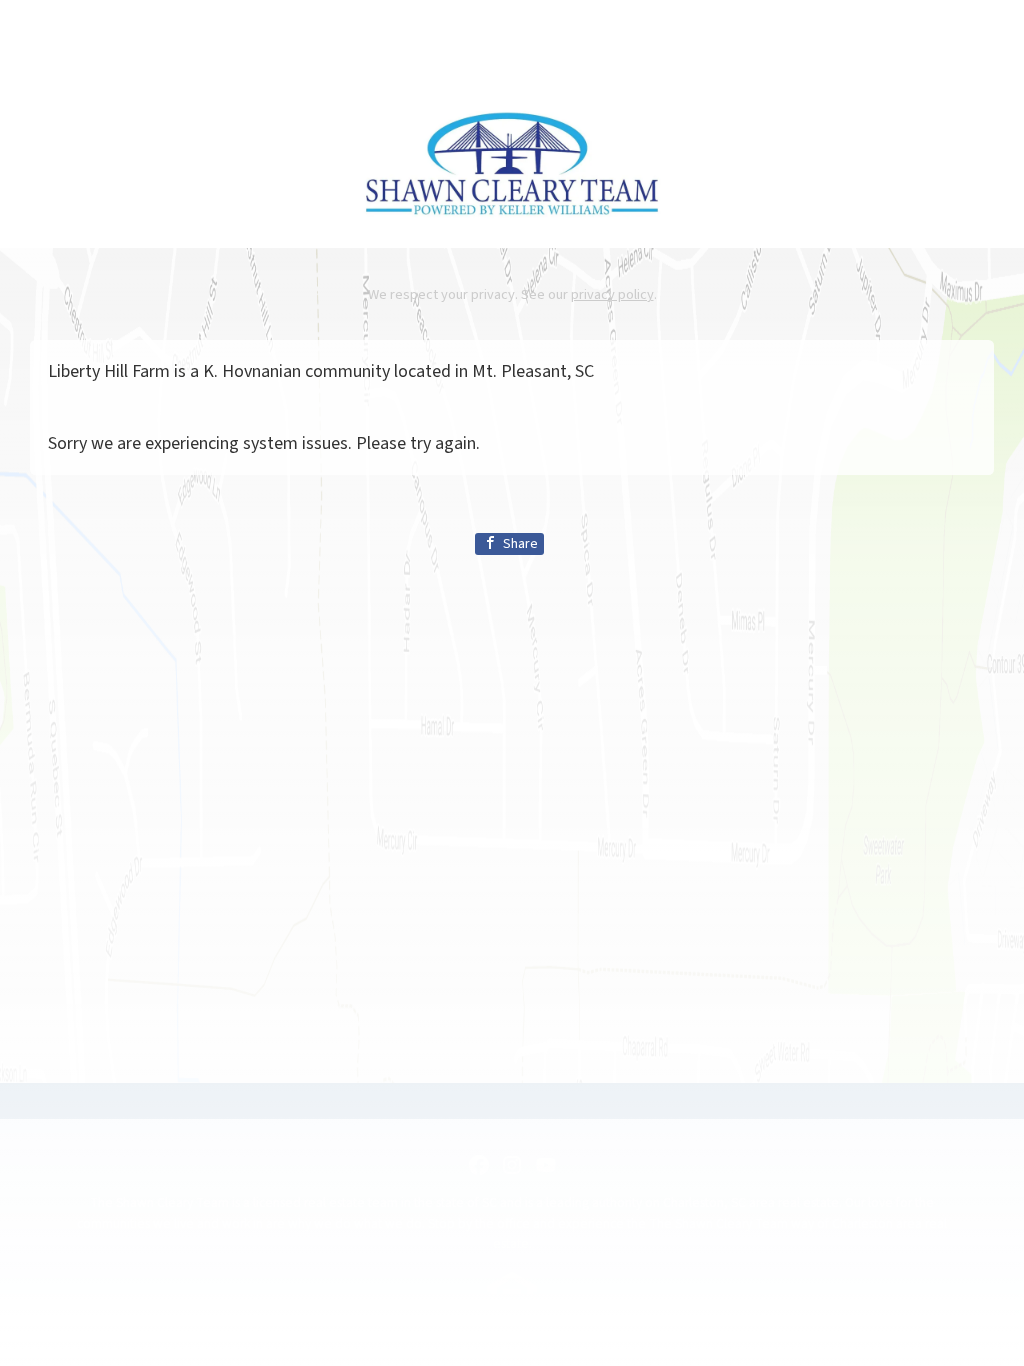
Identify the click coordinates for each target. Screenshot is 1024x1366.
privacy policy (612, 294)
